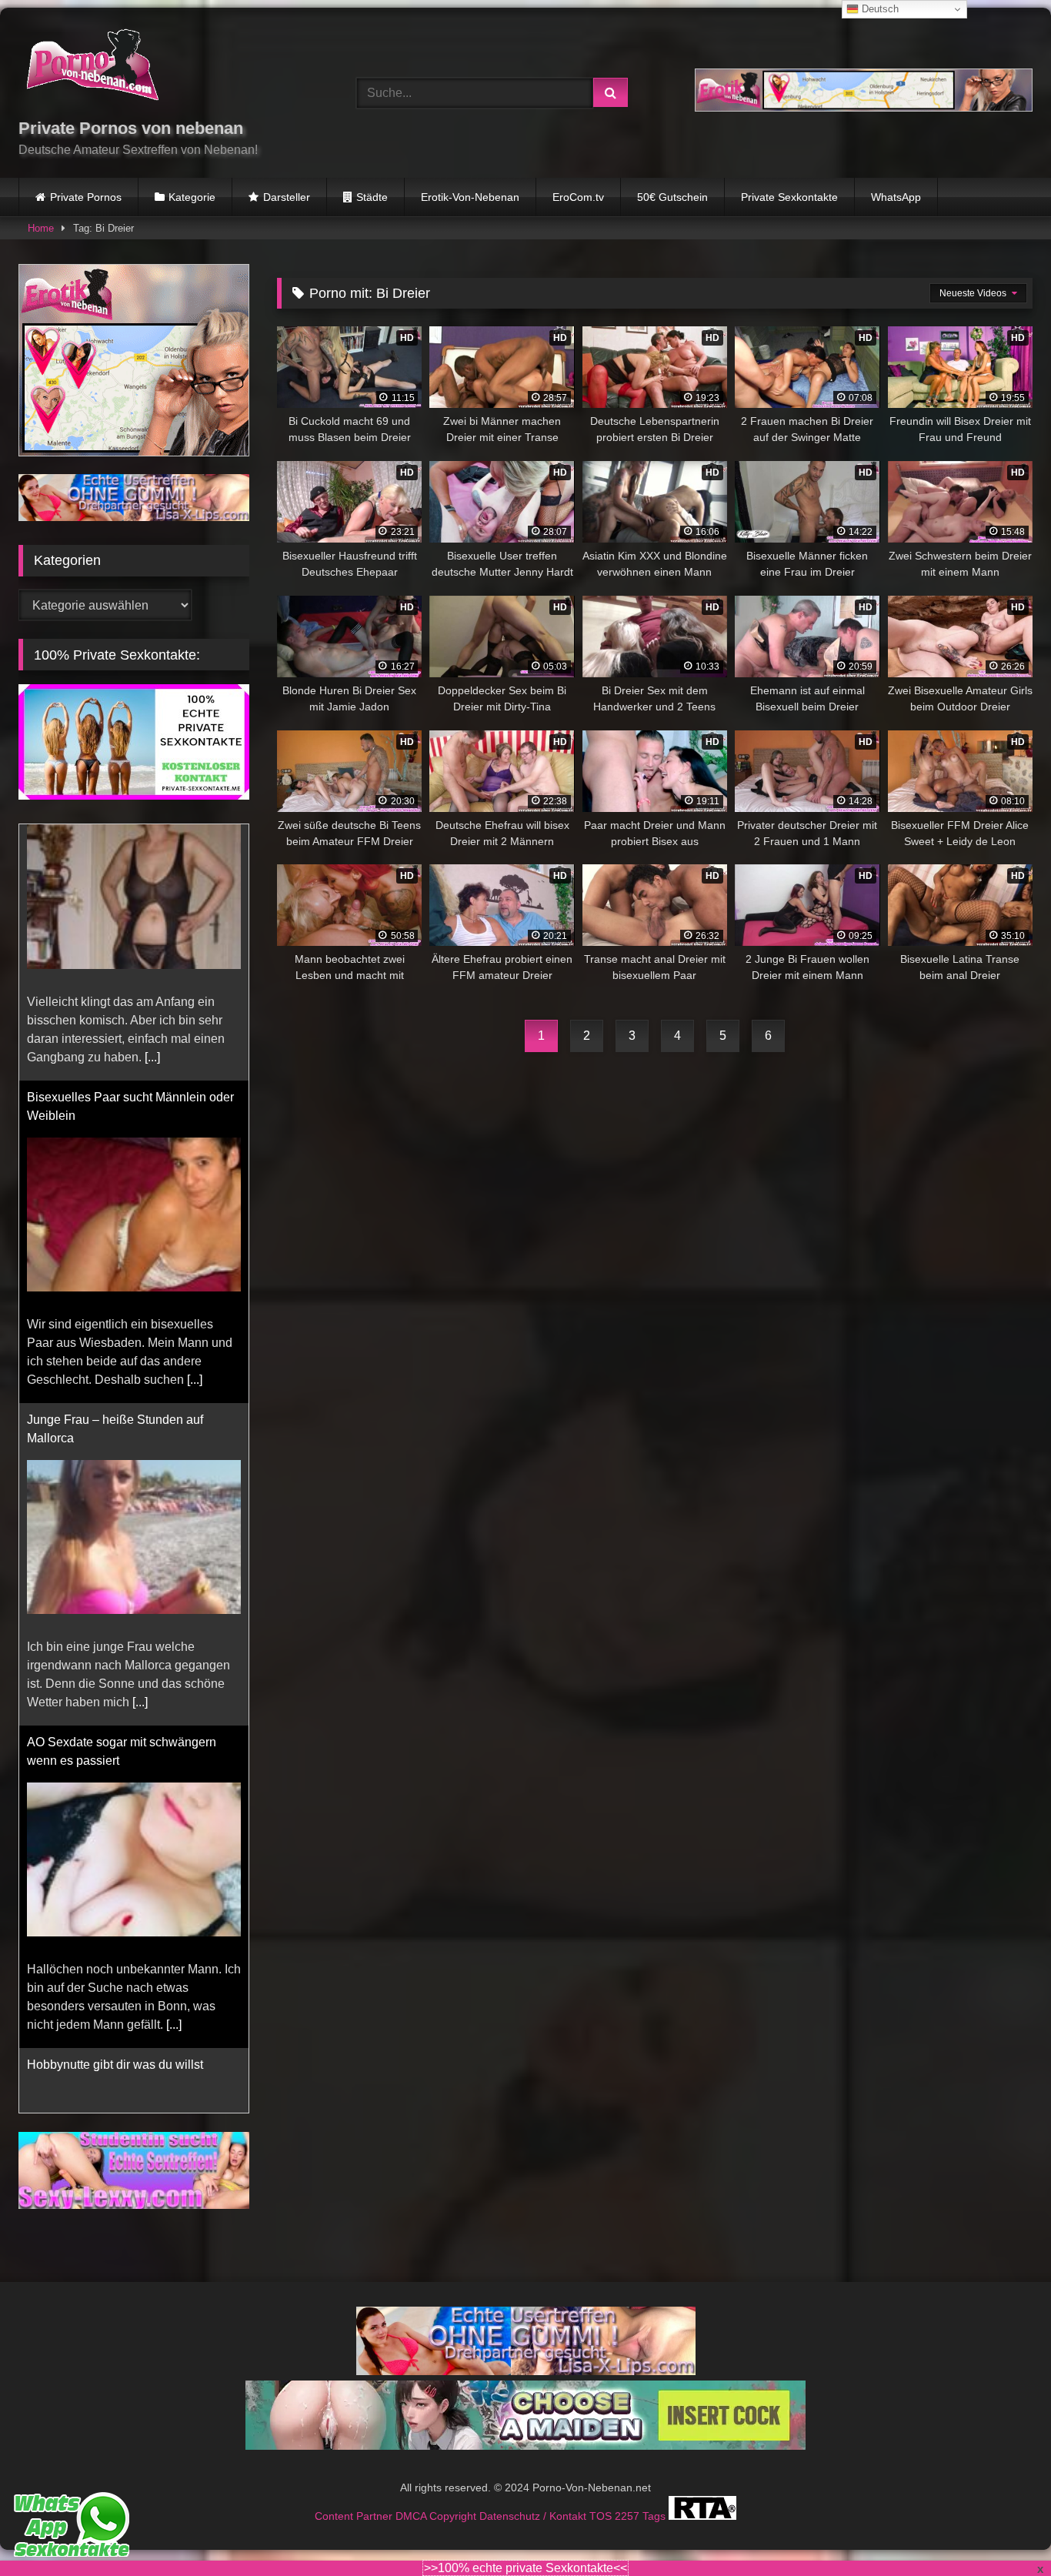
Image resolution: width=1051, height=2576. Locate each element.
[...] (195, 1123)
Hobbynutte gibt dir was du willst (115, 1808)
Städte (372, 197)
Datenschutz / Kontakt (534, 2497)
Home (41, 228)
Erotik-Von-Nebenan (470, 197)
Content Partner (355, 2497)
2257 (629, 2497)
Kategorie (192, 197)
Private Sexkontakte (789, 197)
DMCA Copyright (437, 2497)
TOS (602, 2497)
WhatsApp (896, 197)
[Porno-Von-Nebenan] (92, 68)
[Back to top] (1003, 2530)
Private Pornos (86, 197)
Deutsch (879, 9)
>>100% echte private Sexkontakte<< (525, 2568)
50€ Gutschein (672, 197)
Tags (656, 2497)
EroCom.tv (578, 197)
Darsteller (287, 197)
